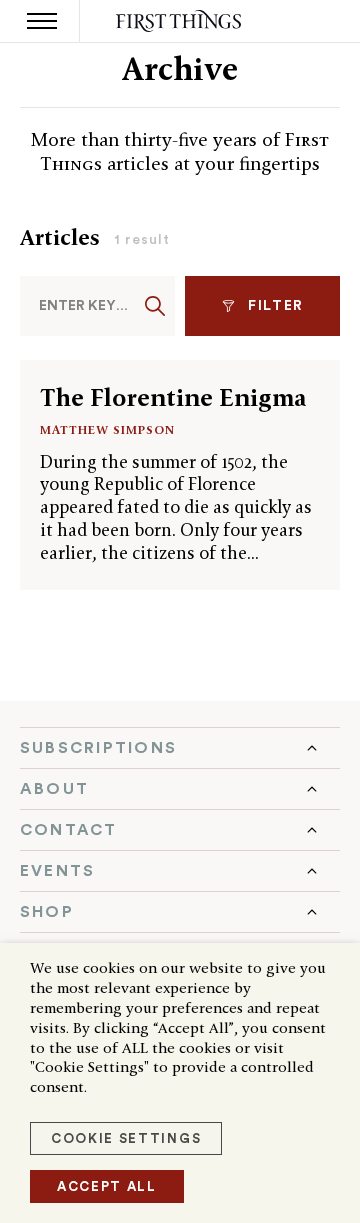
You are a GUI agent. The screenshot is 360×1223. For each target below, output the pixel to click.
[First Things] (180, 21)
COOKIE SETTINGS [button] (126, 1138)
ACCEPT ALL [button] (107, 1186)
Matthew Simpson (107, 429)
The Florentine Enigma (173, 397)
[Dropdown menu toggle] (180, 748)
